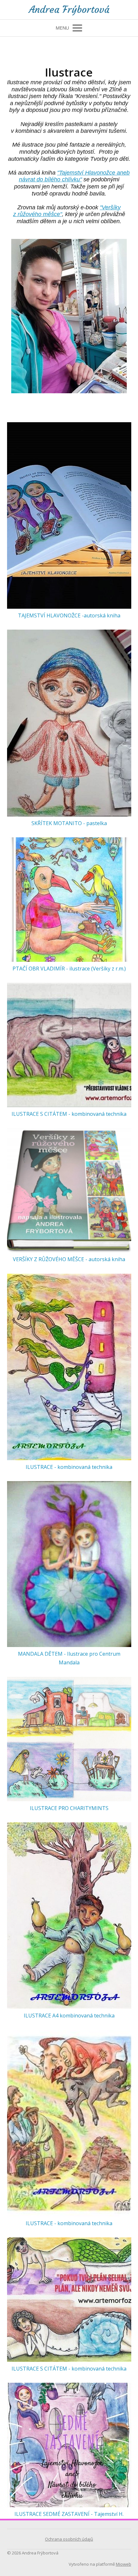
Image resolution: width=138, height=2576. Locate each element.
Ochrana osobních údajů (69, 2539)
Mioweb (124, 2564)
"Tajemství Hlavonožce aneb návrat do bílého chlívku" (74, 176)
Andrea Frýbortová (69, 10)
